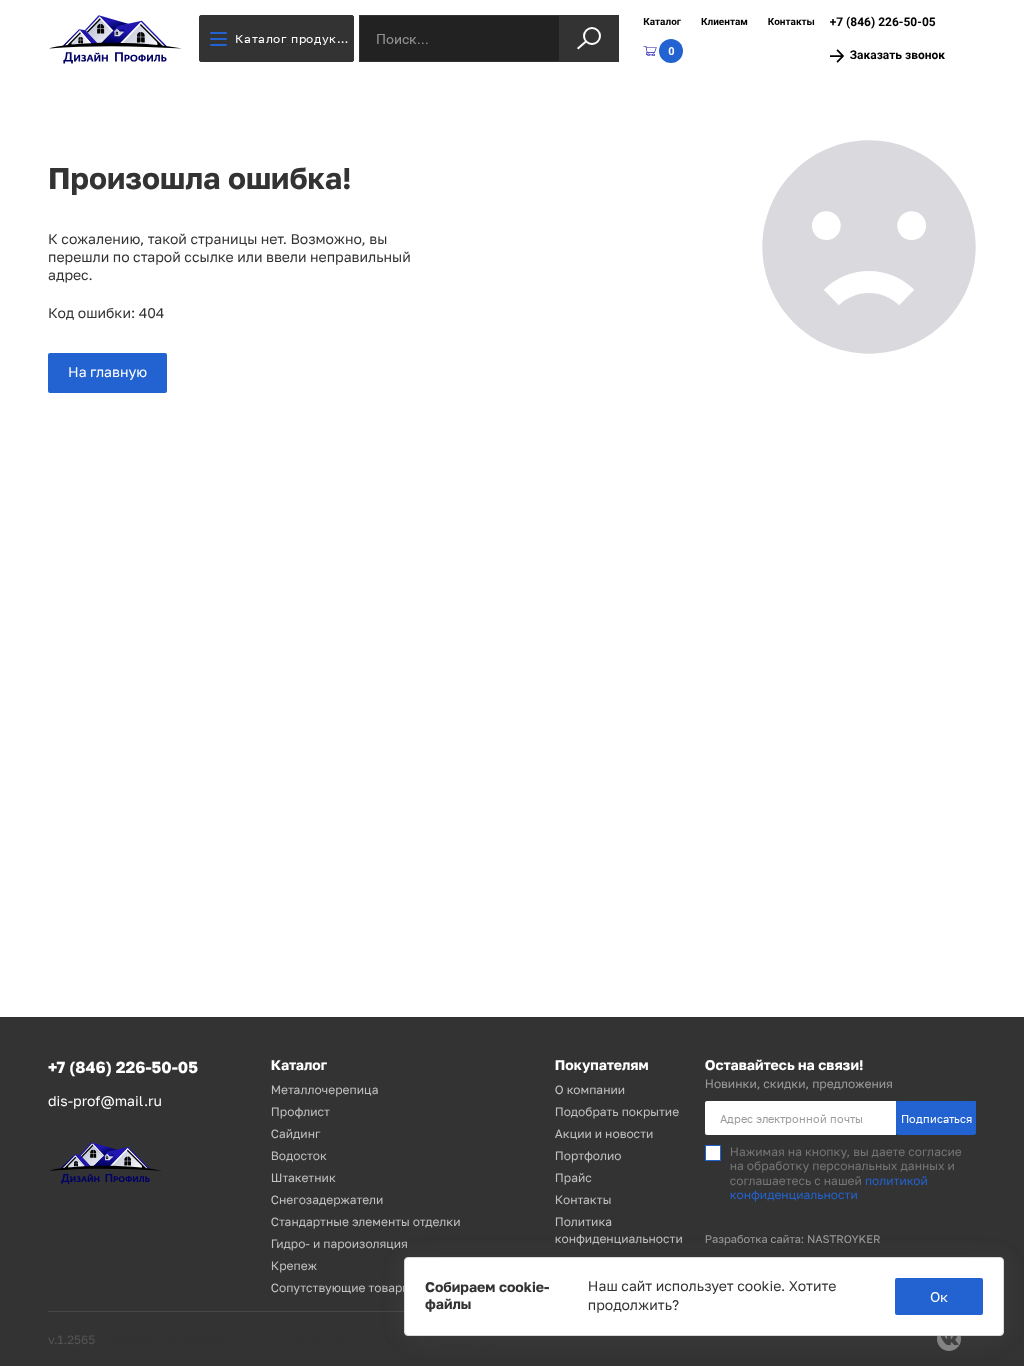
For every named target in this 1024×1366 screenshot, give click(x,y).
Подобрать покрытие (617, 1111)
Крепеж (294, 1265)
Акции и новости (604, 1133)
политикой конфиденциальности (829, 1187)
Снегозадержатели (327, 1199)
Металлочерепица (325, 1089)
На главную (107, 372)
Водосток (299, 1155)
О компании (590, 1089)
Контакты (791, 22)
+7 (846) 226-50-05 (883, 22)
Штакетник (303, 1177)
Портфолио (588, 1155)
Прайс (573, 1177)
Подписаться (936, 1118)
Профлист (300, 1111)
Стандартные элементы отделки (366, 1221)
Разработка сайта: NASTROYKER (793, 1239)
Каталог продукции (294, 38)
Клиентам (724, 22)
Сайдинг (296, 1133)
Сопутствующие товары (341, 1287)
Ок (939, 1296)
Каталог (662, 22)
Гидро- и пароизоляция (339, 1243)
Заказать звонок (897, 55)
